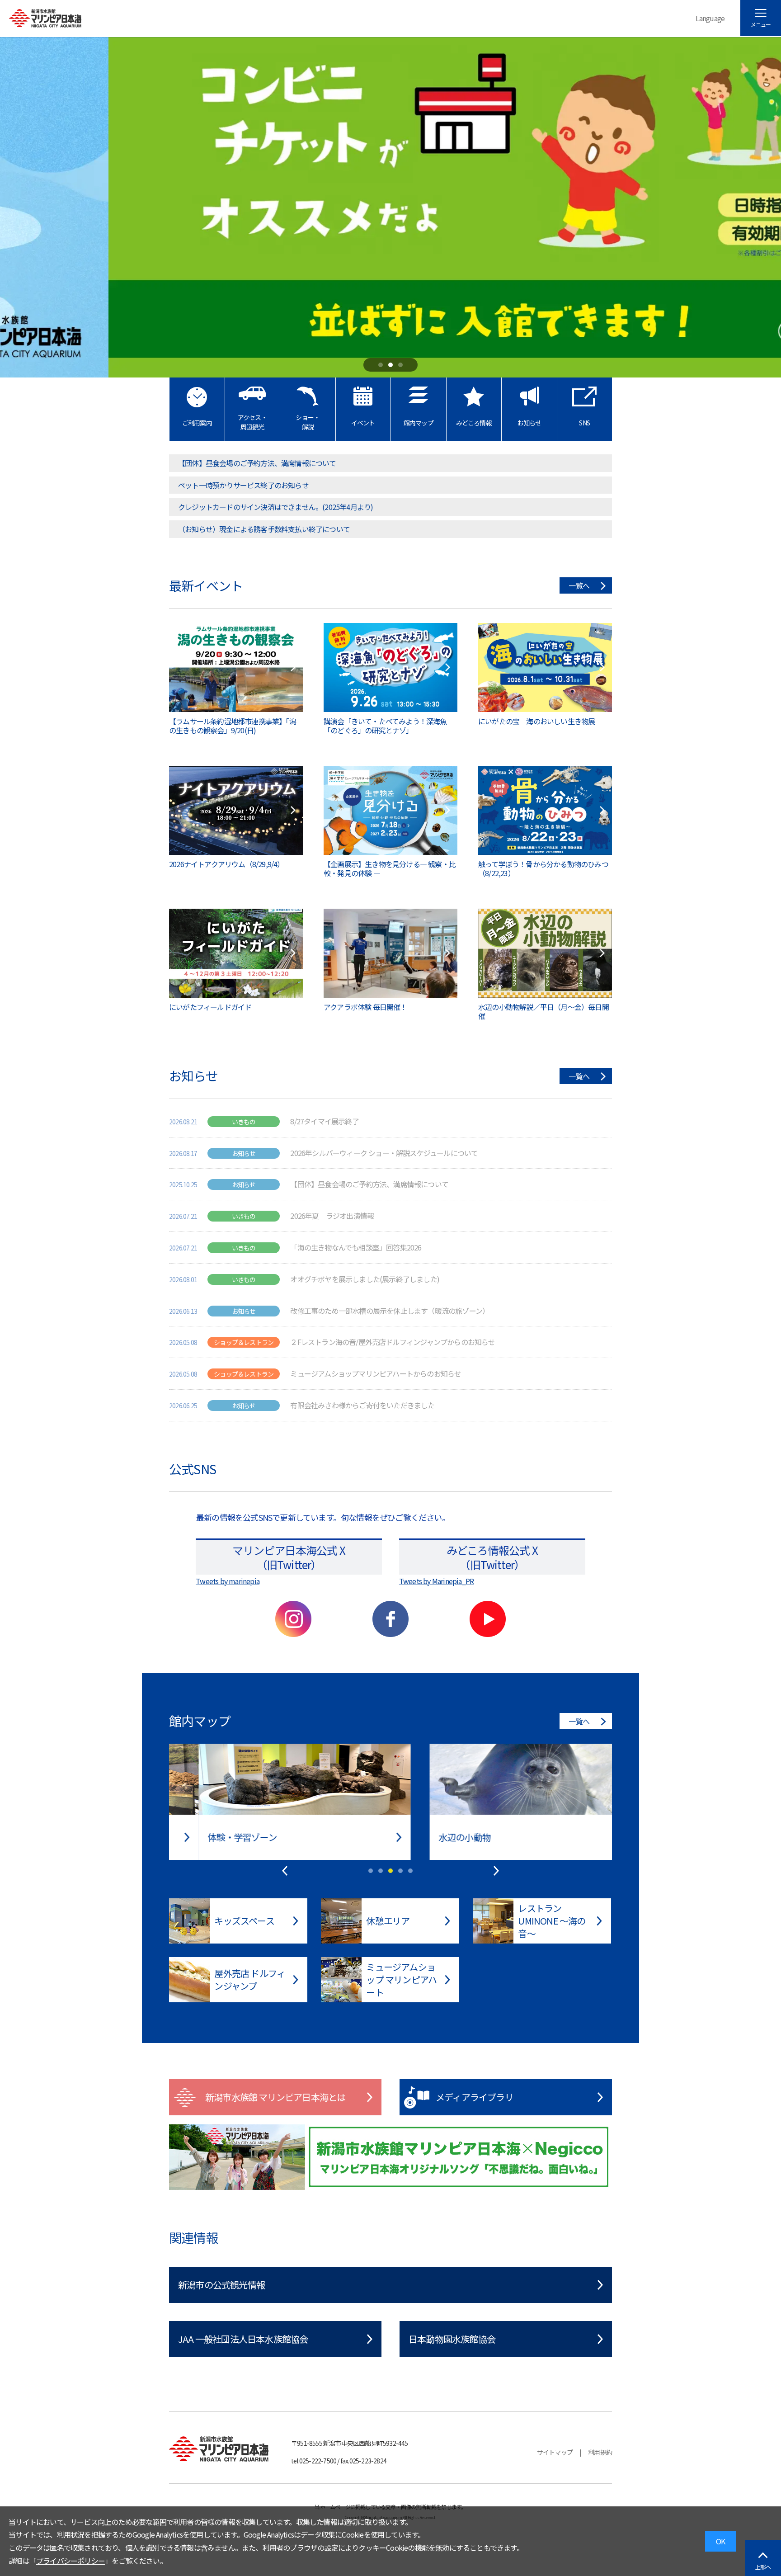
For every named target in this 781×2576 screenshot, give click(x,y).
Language (710, 18)
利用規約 (600, 2452)
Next (496, 1871)
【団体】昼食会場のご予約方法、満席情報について (257, 463)
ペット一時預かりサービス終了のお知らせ (243, 485)
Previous (285, 1871)
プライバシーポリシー (71, 2561)
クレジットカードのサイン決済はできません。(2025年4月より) (275, 507)
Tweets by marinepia (228, 1581)
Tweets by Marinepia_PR (436, 1581)
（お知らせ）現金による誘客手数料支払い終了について (264, 529)
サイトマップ (555, 2452)
